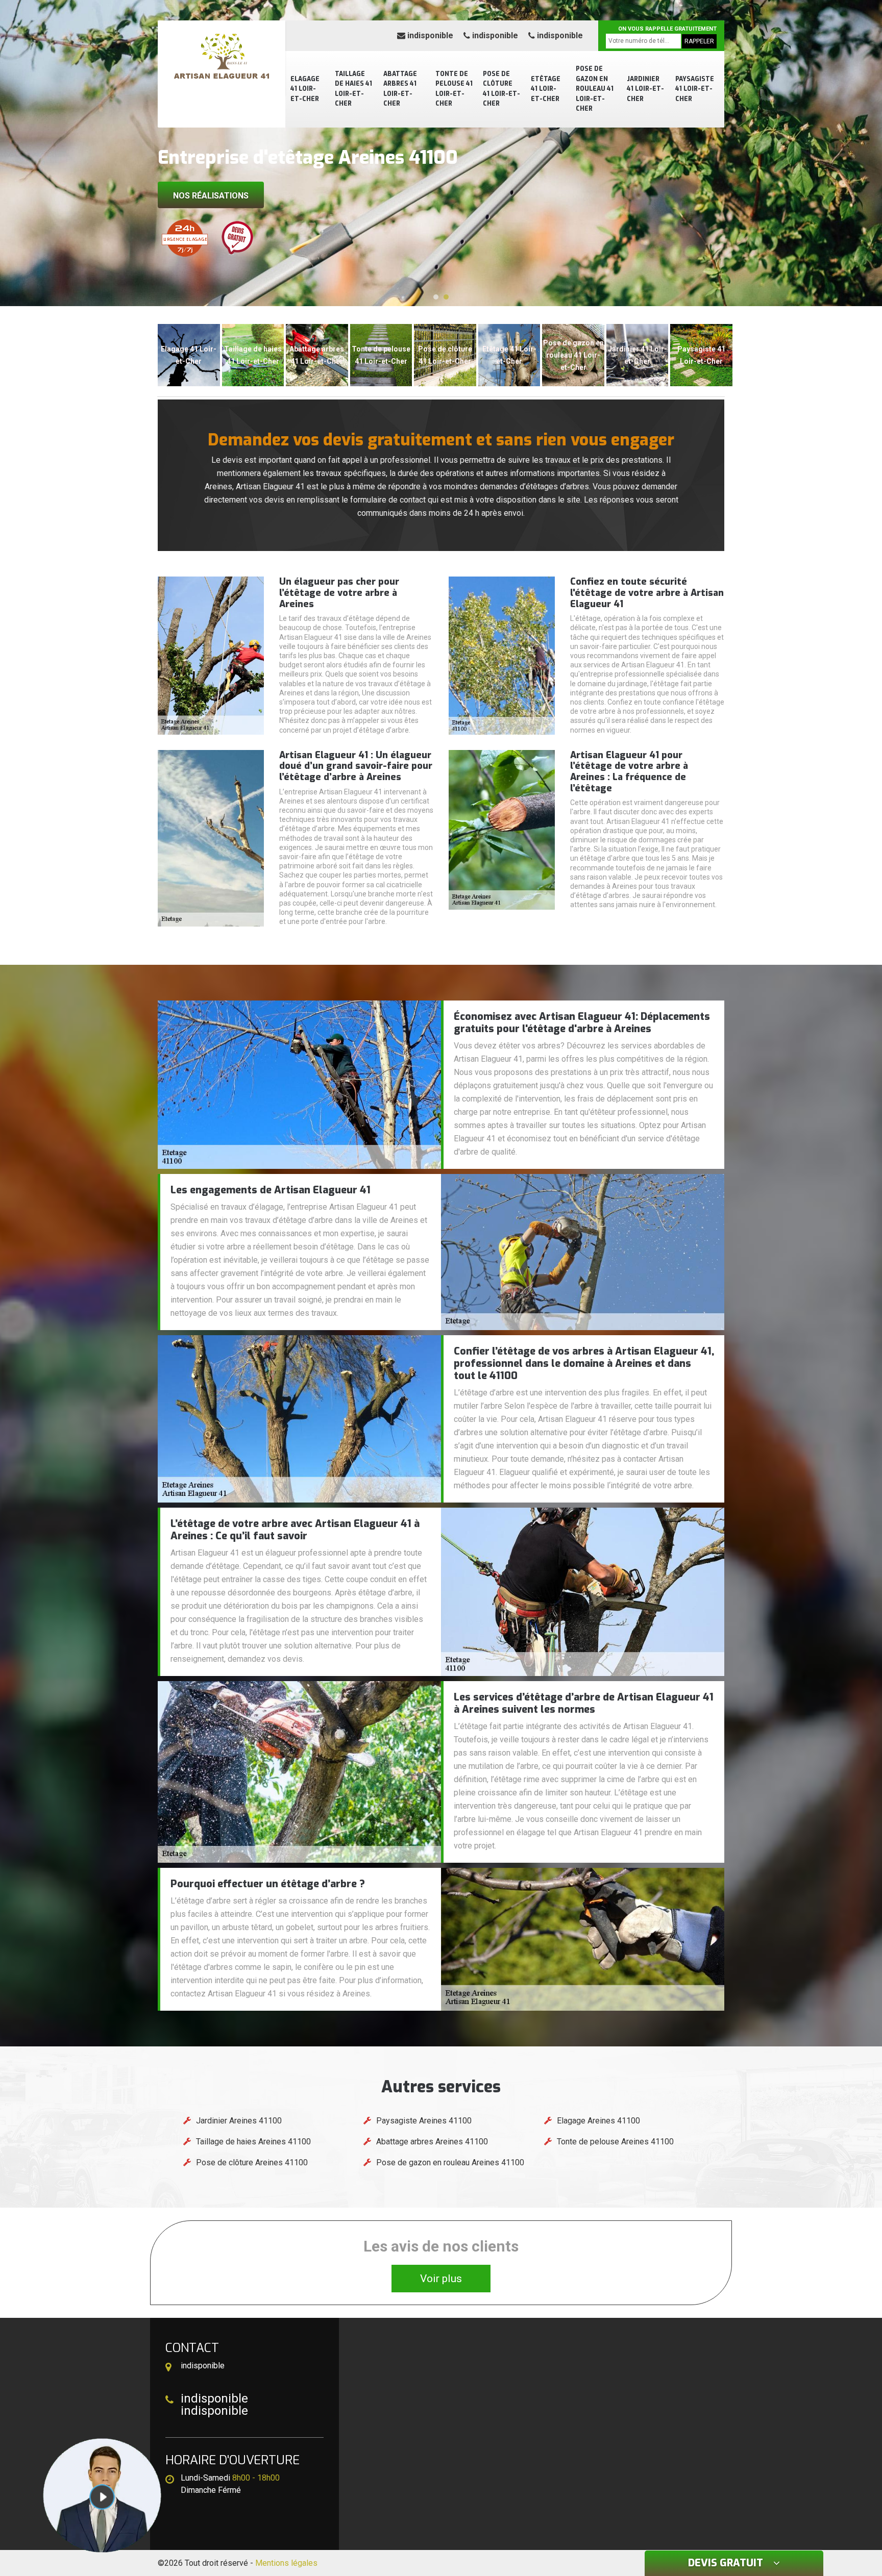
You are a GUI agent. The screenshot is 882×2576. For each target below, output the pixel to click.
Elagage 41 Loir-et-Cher (305, 89)
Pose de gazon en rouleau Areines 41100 (450, 2162)
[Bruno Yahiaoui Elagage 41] (222, 59)
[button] (436, 297)
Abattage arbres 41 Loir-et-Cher (400, 89)
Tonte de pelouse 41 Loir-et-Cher (454, 89)
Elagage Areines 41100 (598, 2121)
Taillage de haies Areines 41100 (253, 2142)
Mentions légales (286, 2563)
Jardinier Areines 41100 (239, 2121)
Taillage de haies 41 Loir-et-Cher (353, 89)
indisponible (429, 35)
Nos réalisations (211, 196)
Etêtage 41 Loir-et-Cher (546, 89)
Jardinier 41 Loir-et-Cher (645, 89)
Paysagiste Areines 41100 (424, 2121)
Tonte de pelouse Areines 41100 (615, 2142)
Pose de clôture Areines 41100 (252, 2162)
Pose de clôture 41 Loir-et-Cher (501, 89)
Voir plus (441, 2279)
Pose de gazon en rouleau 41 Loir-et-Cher (595, 89)
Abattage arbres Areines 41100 (432, 2142)
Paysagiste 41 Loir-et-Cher (695, 89)
